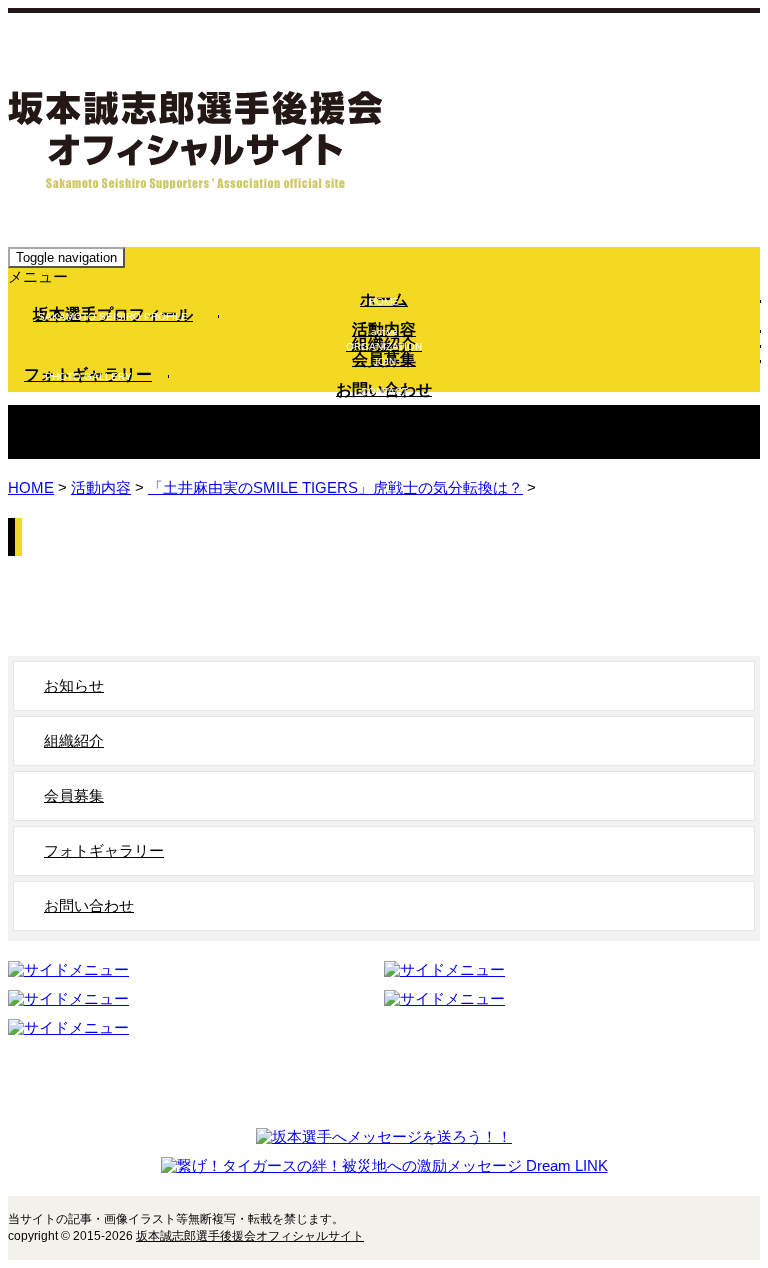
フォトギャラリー (88, 376)
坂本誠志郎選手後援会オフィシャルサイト (250, 1236)
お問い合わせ (384, 391)
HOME (31, 487)
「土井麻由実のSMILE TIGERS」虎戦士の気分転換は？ (335, 487)
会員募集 (384, 361)
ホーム (384, 301)
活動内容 (384, 331)
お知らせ (74, 685)
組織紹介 (384, 346)
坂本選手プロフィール (113, 316)
